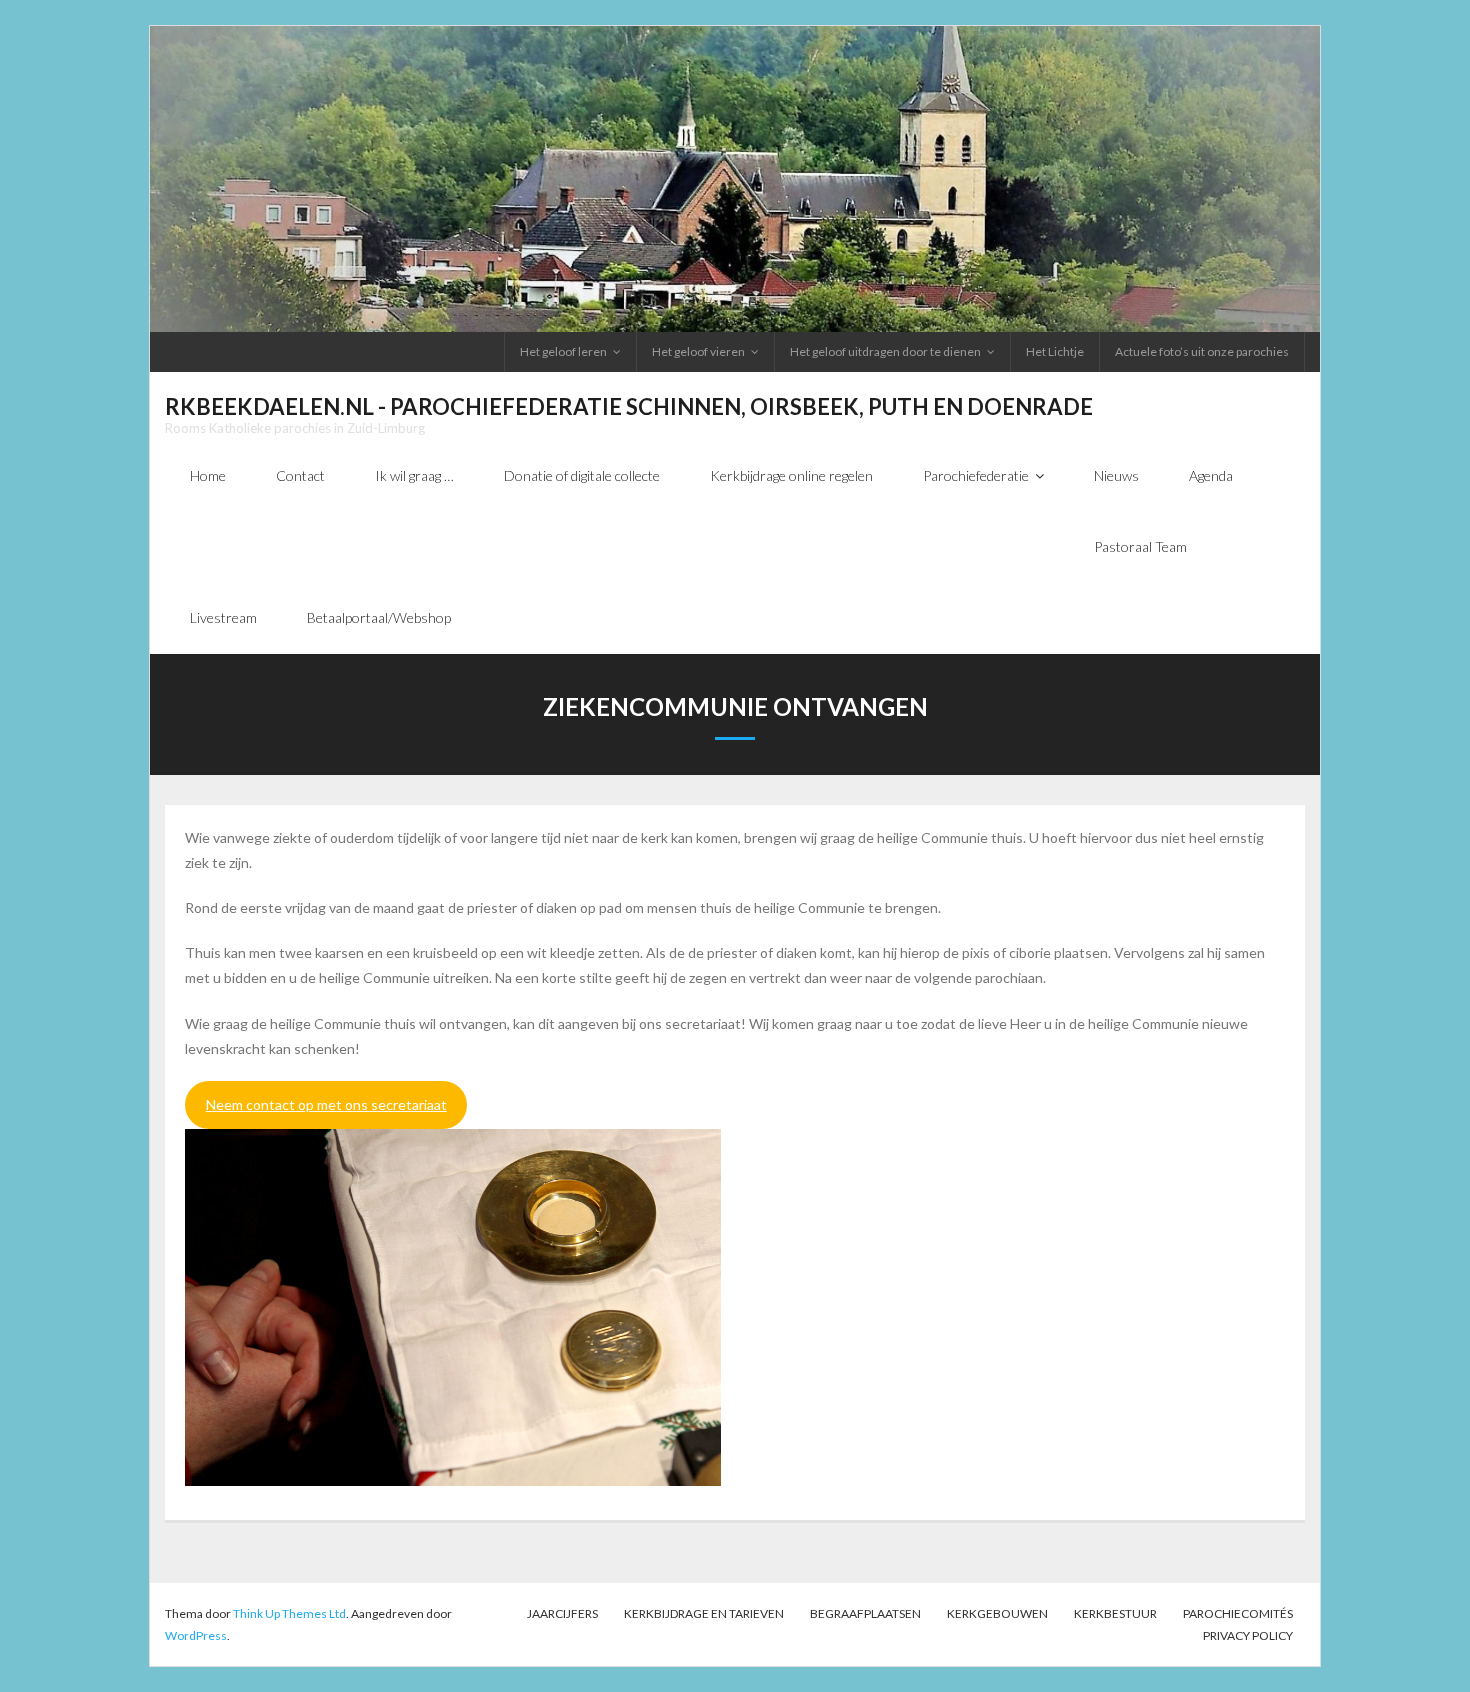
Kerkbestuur (1115, 1613)
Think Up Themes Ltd (289, 1613)
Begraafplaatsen (865, 1613)
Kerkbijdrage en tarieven (704, 1613)
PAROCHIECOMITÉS (1238, 1613)
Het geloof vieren (698, 351)
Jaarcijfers (562, 1613)
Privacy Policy (1248, 1635)
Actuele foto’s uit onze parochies (1202, 351)
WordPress (196, 1635)
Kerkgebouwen (997, 1613)
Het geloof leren (563, 351)
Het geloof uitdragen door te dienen (885, 351)
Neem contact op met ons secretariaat (326, 1104)
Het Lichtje (1055, 351)
